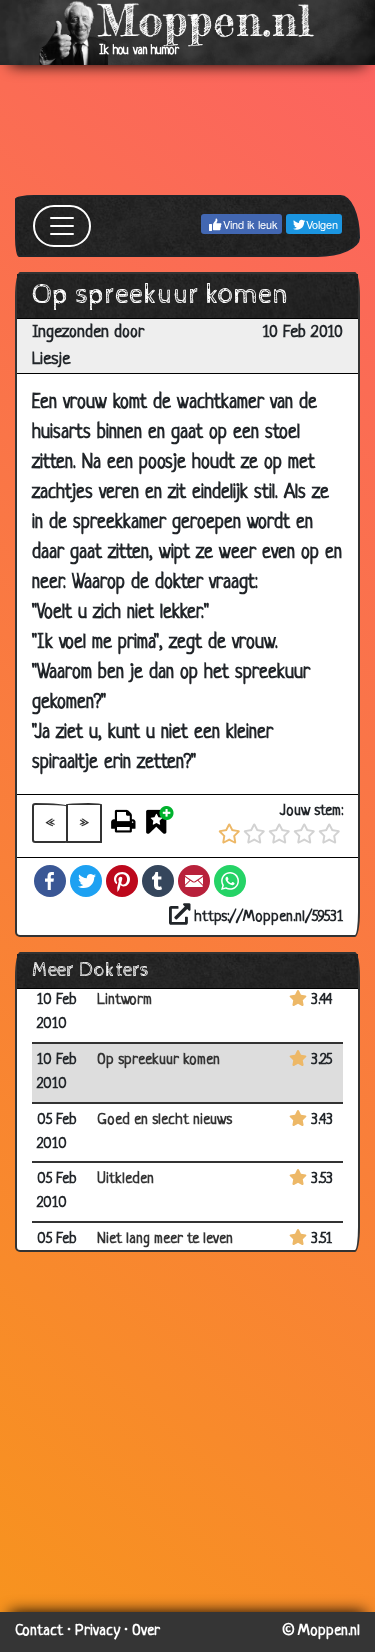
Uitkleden (125, 1179)
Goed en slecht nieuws (164, 1120)
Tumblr (158, 881)
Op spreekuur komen (158, 1060)
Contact (39, 1631)
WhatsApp (230, 881)
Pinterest (122, 881)
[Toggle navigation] (62, 226)
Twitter (86, 881)
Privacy (97, 1631)
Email (194, 881)
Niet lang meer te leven (165, 1239)
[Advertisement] (187, 130)
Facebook (50, 881)
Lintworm (124, 1000)
